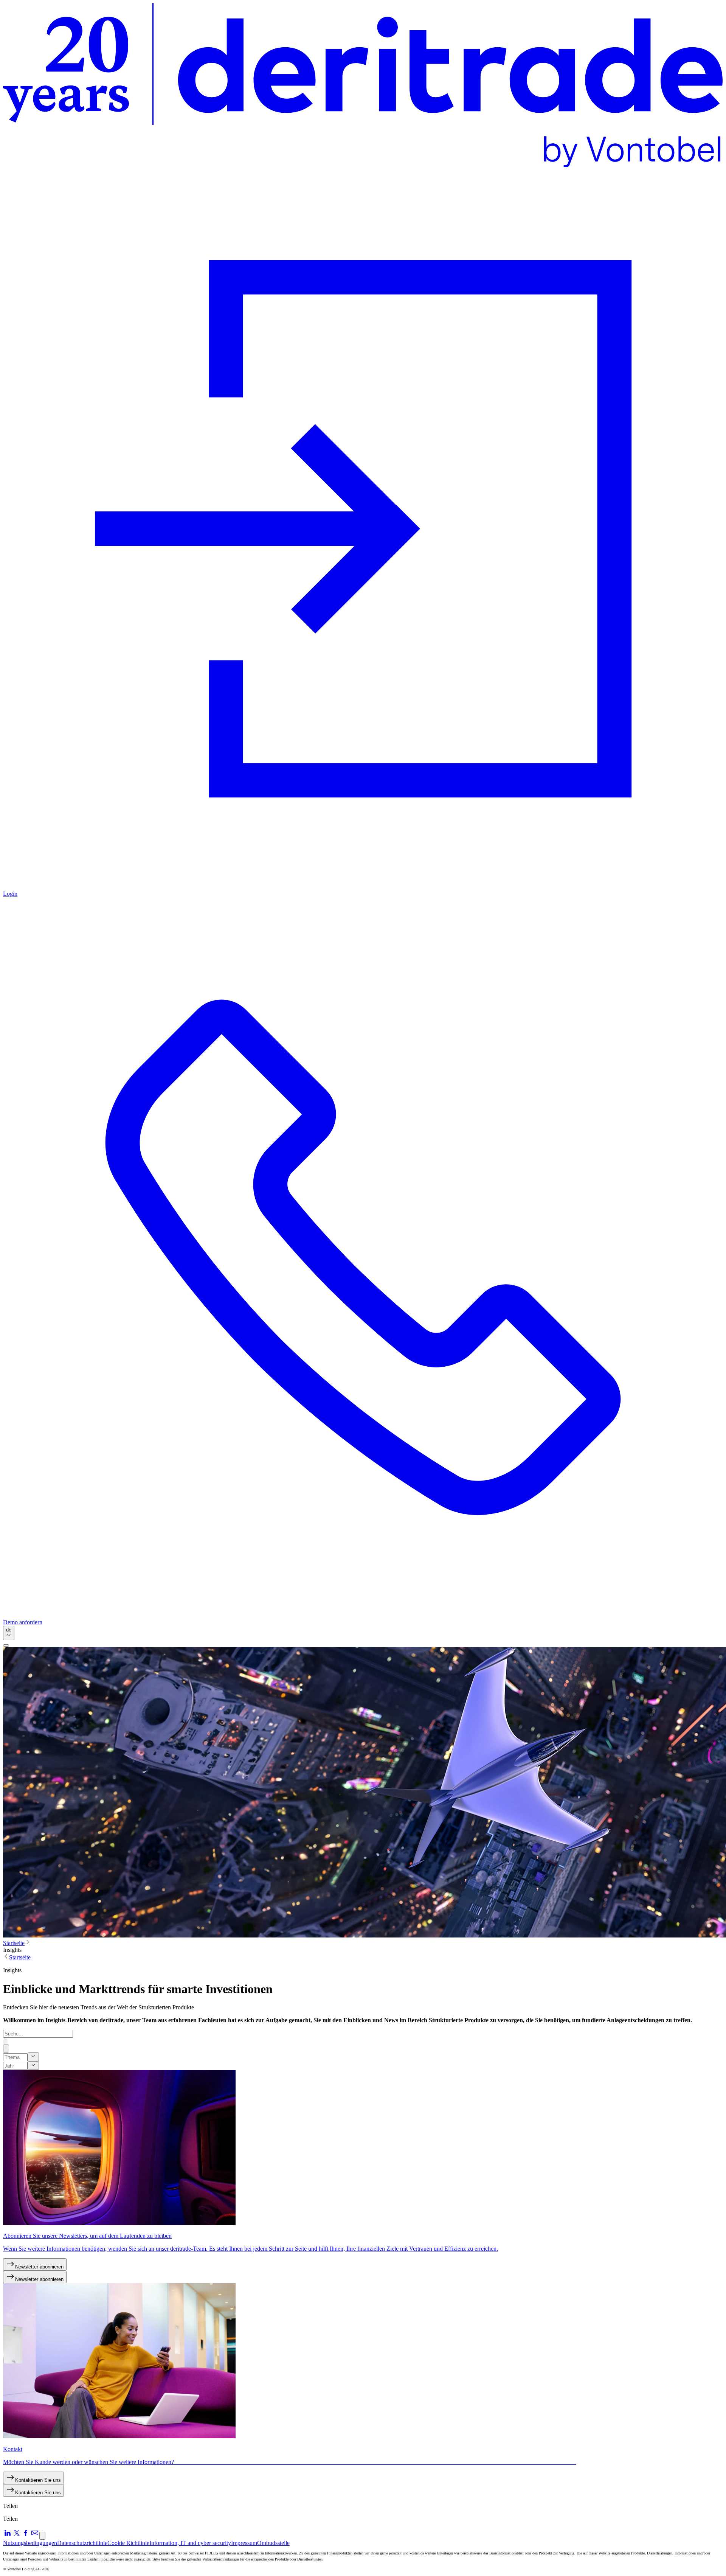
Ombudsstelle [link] (273, 2543)
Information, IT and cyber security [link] (190, 2543)
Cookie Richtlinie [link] (128, 2543)
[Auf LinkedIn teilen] (8, 2535)
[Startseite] (363, 86)
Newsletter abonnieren (39, 2267)
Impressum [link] (244, 2543)
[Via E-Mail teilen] (35, 2535)
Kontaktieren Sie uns (38, 2480)
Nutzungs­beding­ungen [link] (30, 2543)
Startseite (14, 1943)
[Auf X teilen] (17, 2535)
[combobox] (9, 1633)
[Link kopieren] (42, 2536)
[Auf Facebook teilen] (26, 2535)
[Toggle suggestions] (33, 2057)
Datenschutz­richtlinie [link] (82, 2543)
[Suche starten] (5, 2041)
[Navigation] (6, 1645)
